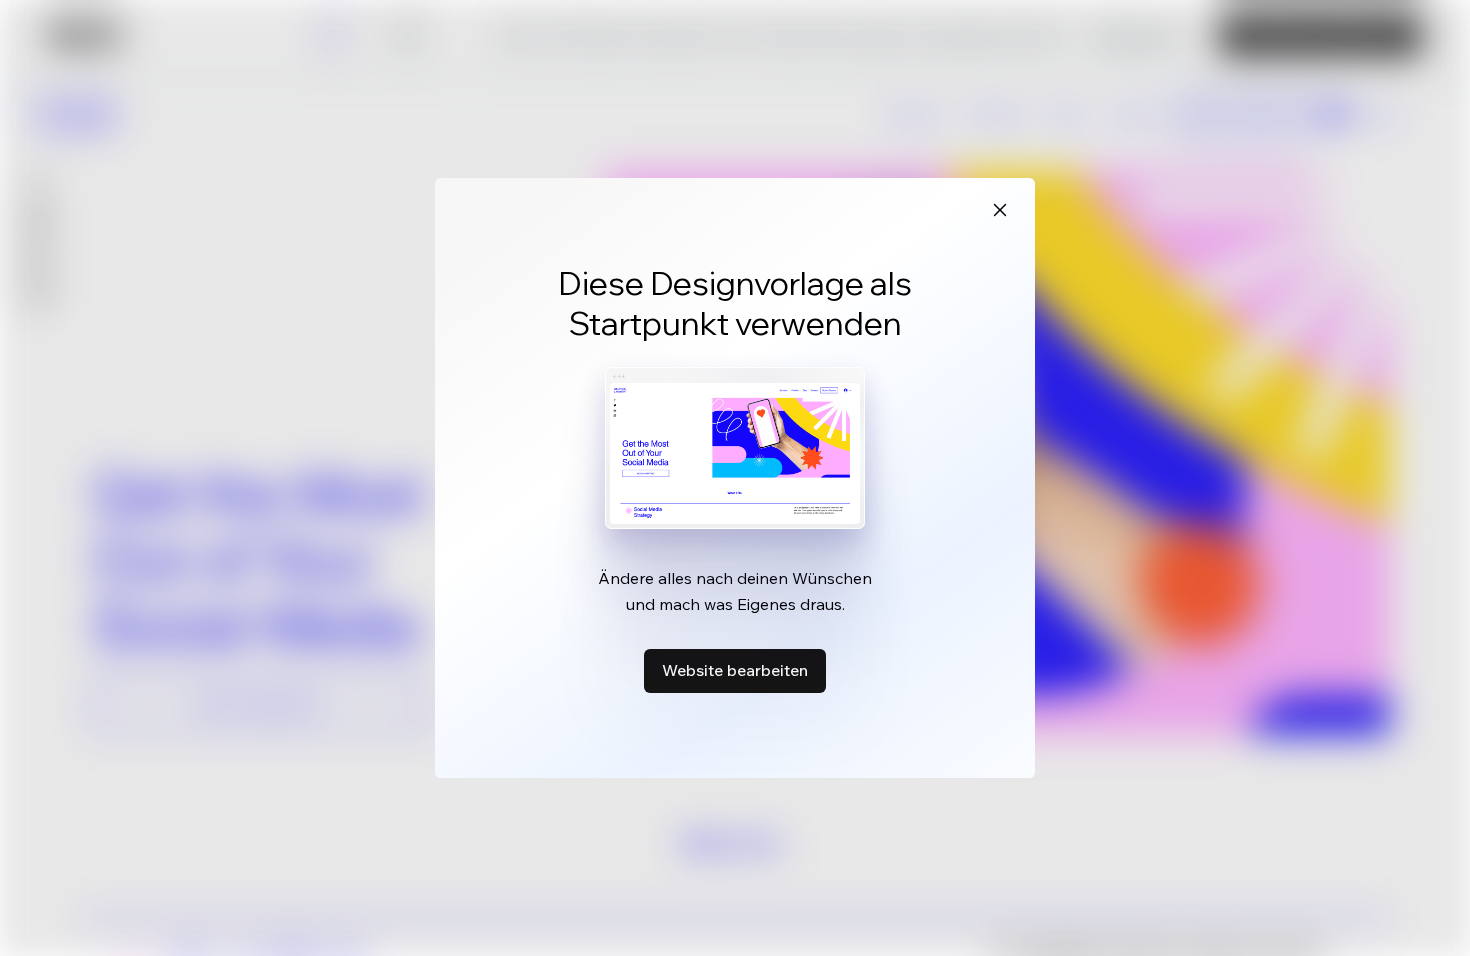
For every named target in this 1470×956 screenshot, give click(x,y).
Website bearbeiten (735, 670)
